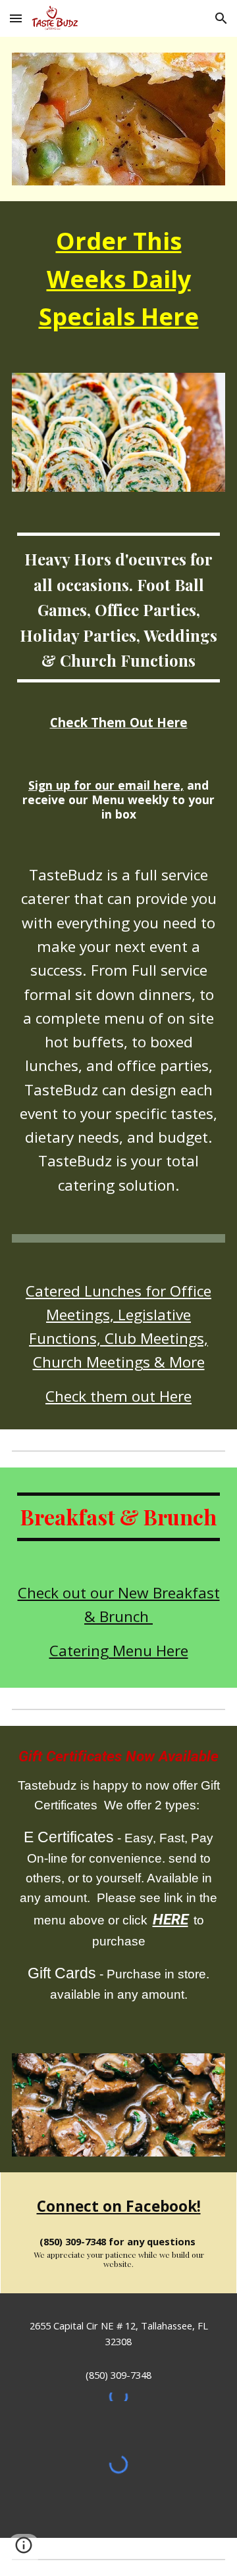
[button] (16, 18)
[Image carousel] (118, 2105)
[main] (118, 279)
